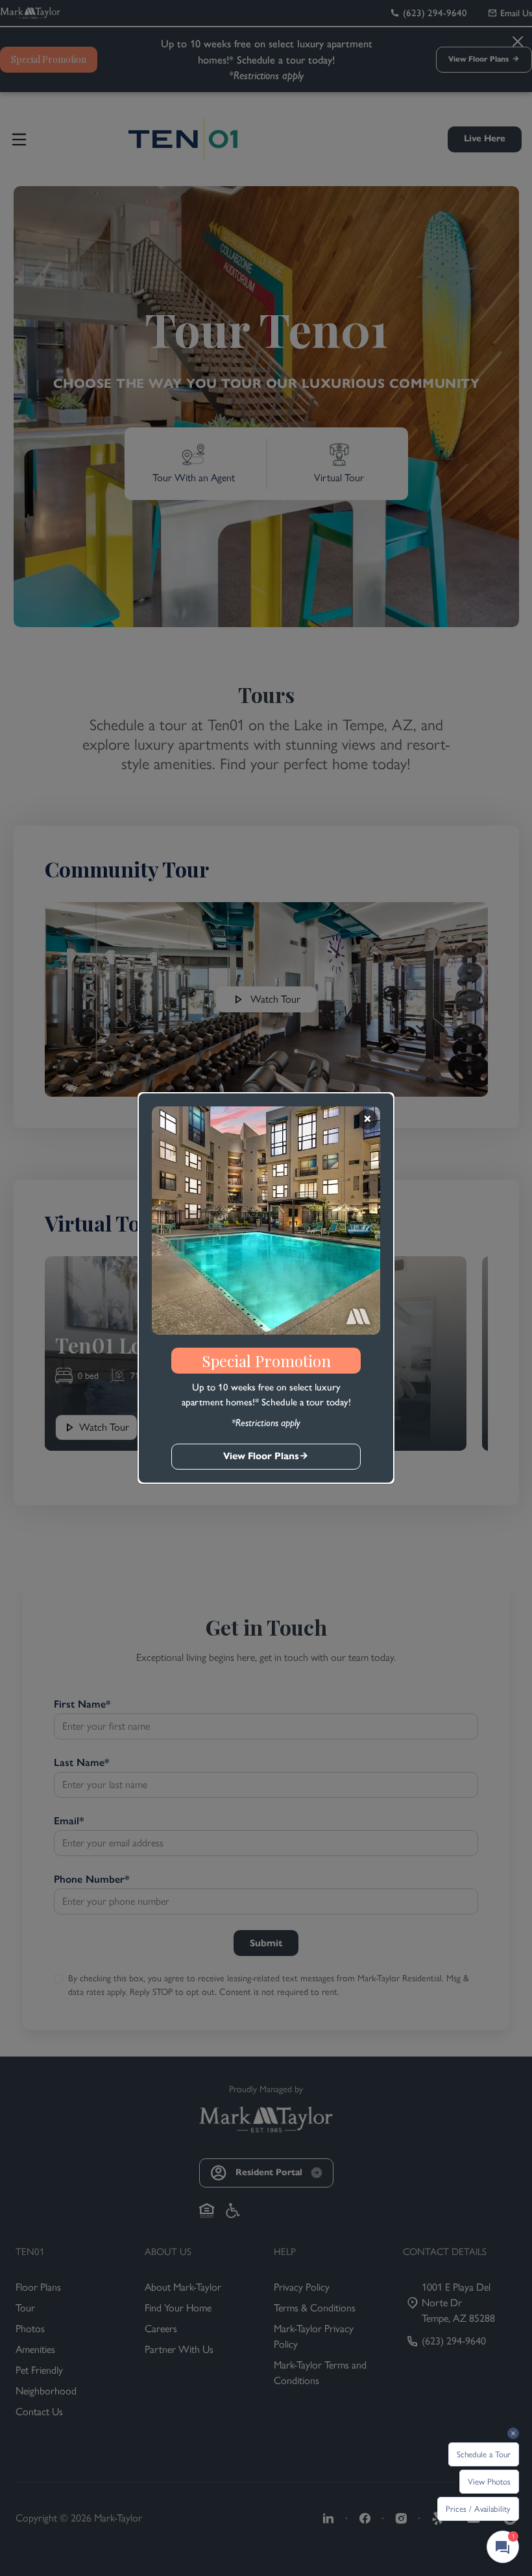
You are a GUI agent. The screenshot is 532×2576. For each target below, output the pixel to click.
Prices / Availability (478, 2509)
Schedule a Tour (484, 2454)
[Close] (367, 1119)
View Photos (489, 2482)
